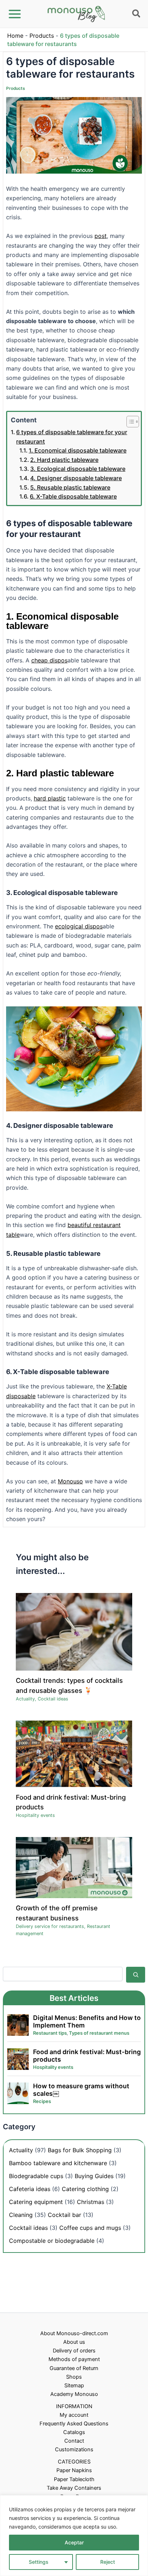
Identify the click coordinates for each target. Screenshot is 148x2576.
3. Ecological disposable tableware (78, 469)
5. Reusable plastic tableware (70, 487)
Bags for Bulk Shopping (80, 2150)
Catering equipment (36, 2202)
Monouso (70, 1481)
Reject (108, 2562)
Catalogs (74, 2432)
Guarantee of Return (74, 2368)
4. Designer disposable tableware (76, 478)
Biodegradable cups (36, 2176)
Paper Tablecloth (74, 2479)
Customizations (74, 2449)
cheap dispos (49, 660)
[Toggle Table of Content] (129, 422)
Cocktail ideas (53, 1699)
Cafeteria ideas (30, 2189)
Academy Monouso (74, 2394)
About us (74, 2342)
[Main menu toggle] (15, 14)
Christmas (91, 2202)
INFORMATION (74, 2406)
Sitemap (74, 2386)
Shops (74, 2377)
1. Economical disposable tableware (78, 450)
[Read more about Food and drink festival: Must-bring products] (74, 1754)
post (101, 236)
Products (42, 36)
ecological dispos (79, 926)
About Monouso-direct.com (74, 2333)
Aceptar (74, 2542)
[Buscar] (136, 1975)
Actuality (25, 1699)
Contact (74, 2441)
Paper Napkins (74, 2470)
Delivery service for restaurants (50, 1926)
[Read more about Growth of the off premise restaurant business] (74, 1867)
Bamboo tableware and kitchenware (58, 2163)
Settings (39, 2562)
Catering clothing (85, 2189)
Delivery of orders (74, 2351)
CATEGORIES (74, 2462)
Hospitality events (35, 1815)
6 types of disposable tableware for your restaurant (72, 437)
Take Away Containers (74, 2488)
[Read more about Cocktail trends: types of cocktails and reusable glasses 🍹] (74, 1631)
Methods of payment (74, 2359)
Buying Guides (94, 2176)
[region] (74, 2536)
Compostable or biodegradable (52, 2241)
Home (15, 36)
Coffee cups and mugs (90, 2228)
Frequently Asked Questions (74, 2424)
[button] (137, 15)
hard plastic (50, 798)
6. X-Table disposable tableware (73, 496)
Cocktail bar (64, 2215)
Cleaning (21, 2215)
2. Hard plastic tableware (64, 460)
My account (74, 2415)
